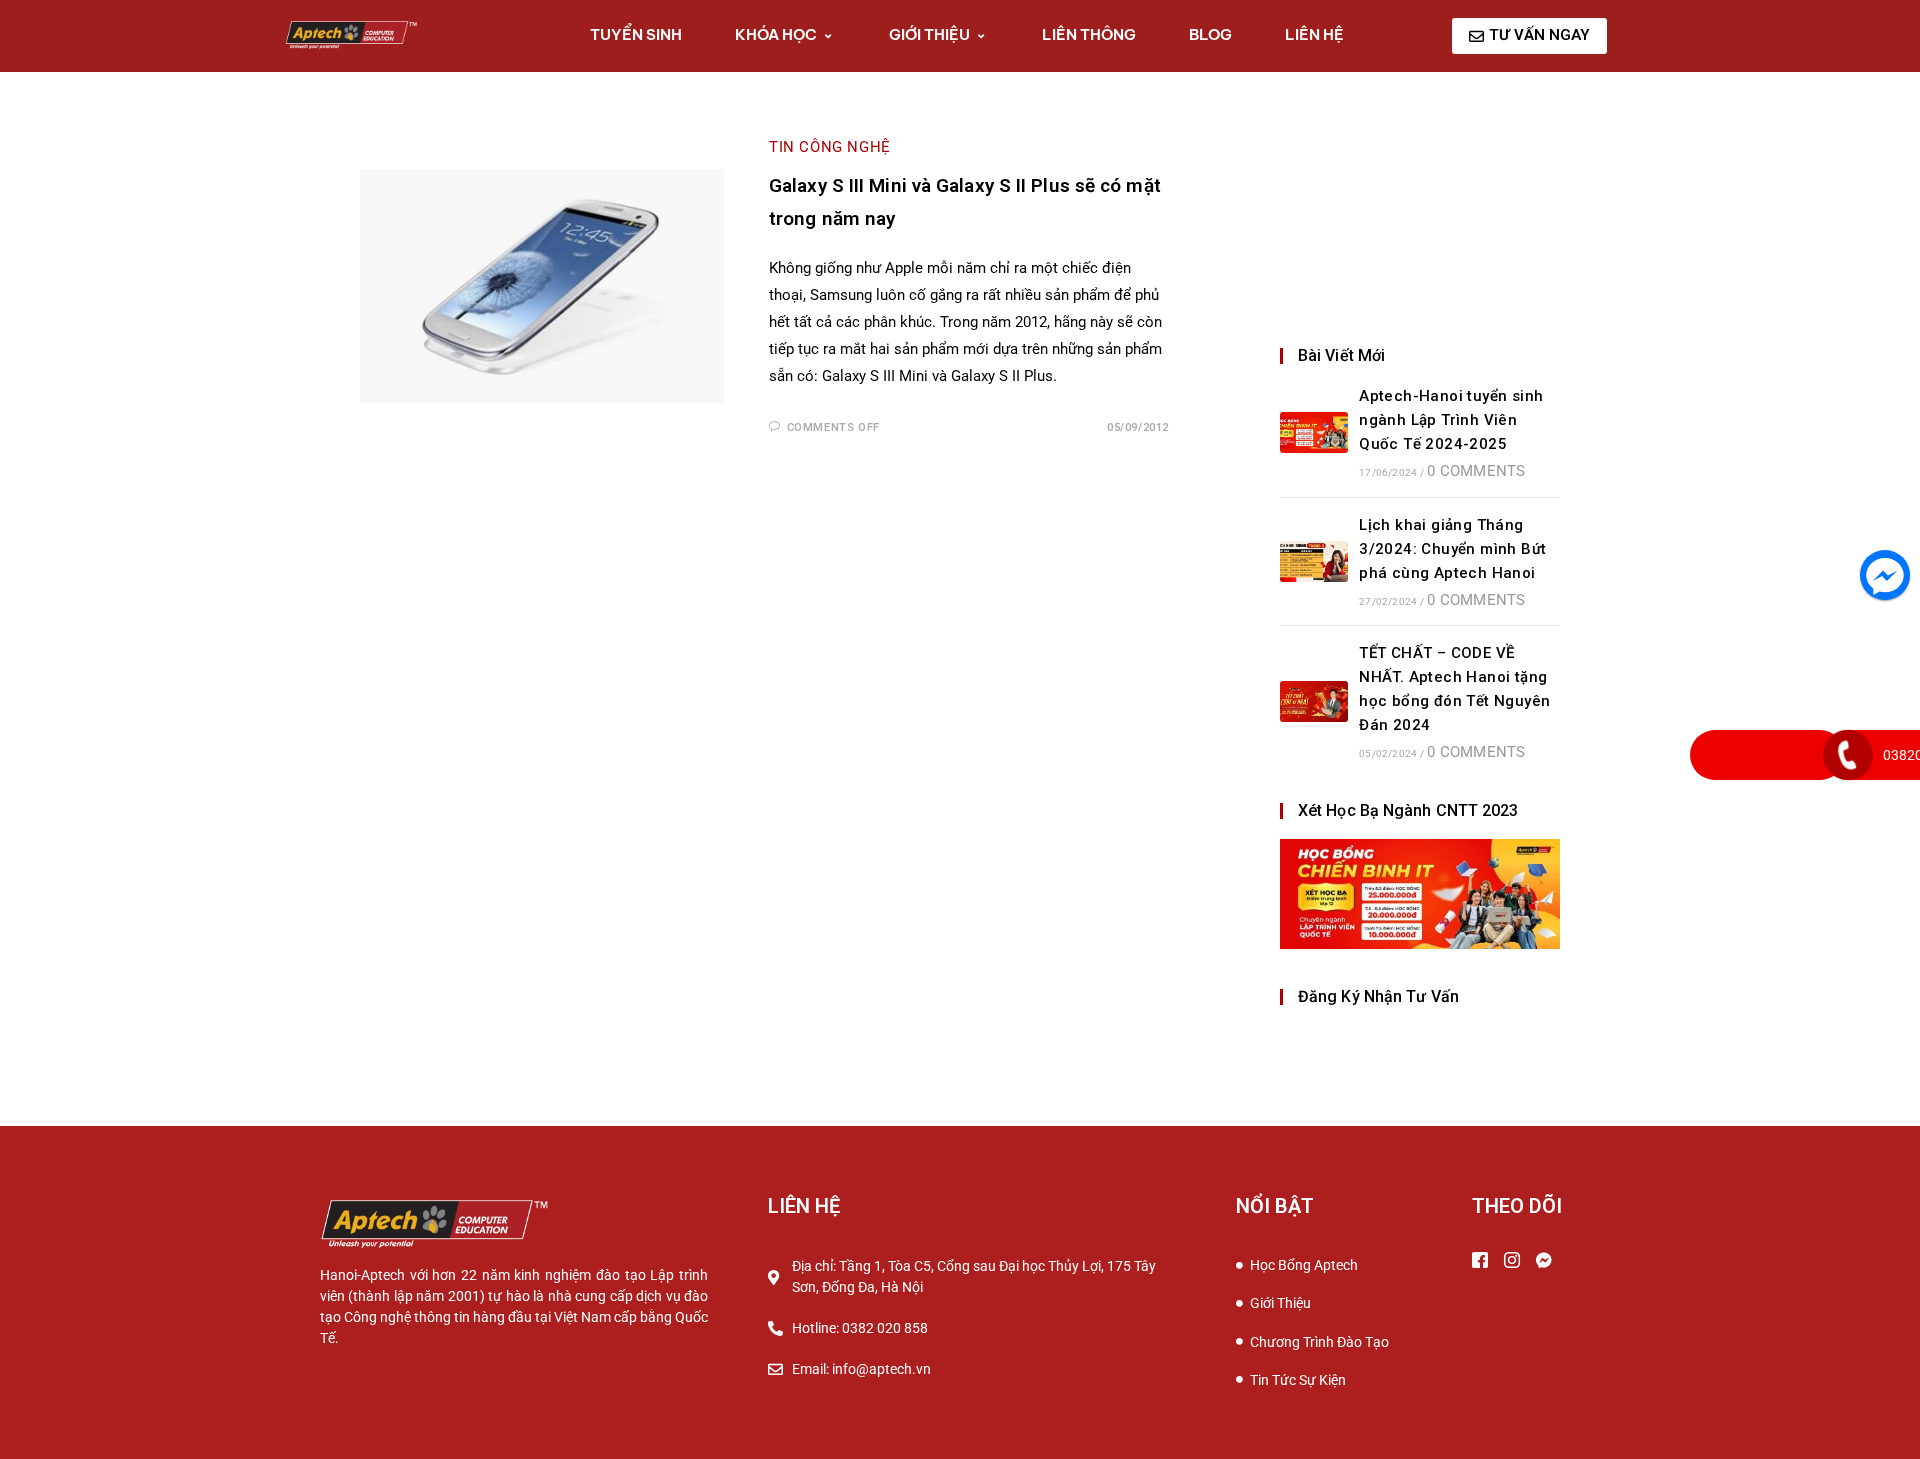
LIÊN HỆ (1314, 34)
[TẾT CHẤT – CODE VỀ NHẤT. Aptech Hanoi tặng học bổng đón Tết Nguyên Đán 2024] (1314, 701)
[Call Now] (1848, 755)
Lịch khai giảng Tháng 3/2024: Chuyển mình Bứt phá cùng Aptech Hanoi (1452, 549)
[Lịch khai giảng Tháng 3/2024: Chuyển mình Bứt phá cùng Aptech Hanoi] (1314, 561)
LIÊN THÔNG (1089, 34)
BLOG (1210, 34)
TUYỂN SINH (636, 34)
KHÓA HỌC (776, 34)
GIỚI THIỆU (929, 34)
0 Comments (1476, 471)
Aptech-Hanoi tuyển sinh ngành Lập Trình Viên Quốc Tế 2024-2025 (1451, 420)
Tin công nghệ (830, 147)
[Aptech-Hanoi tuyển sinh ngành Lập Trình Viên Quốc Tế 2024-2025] (1314, 432)
